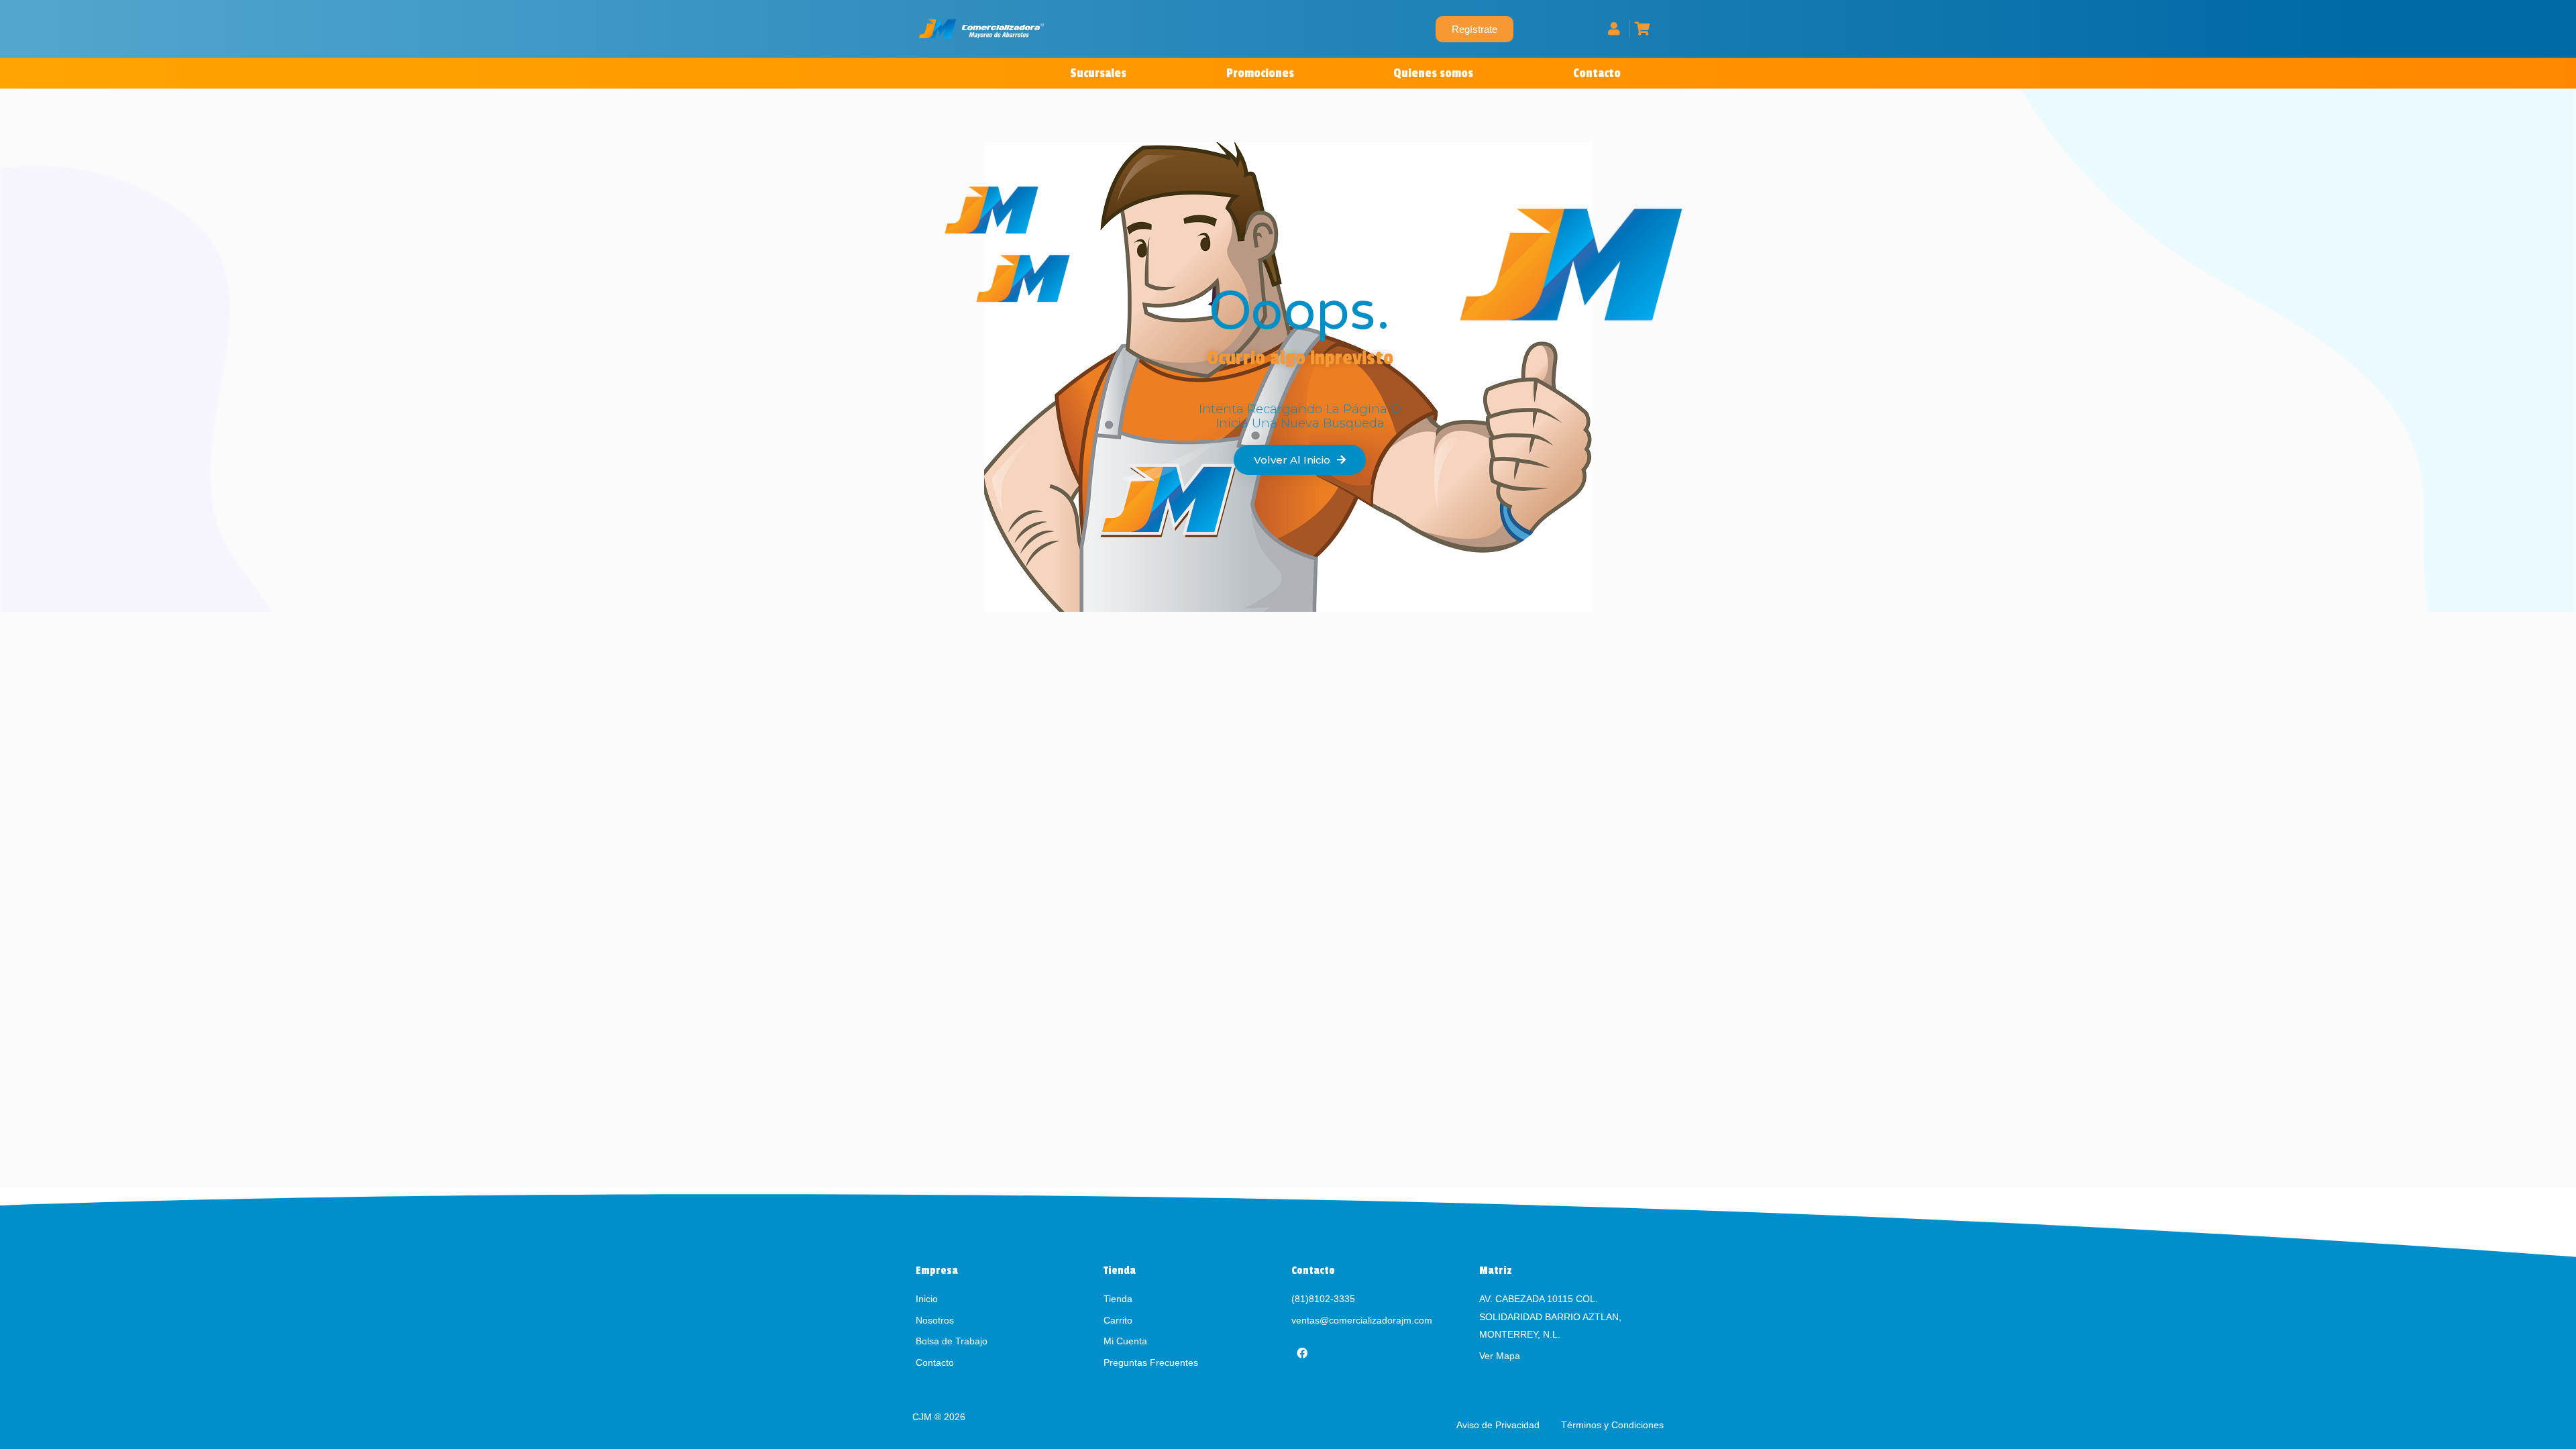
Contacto (1597, 73)
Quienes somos (1433, 73)
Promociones (1260, 73)
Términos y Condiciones (1612, 1425)
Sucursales (1098, 73)
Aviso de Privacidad (1499, 1425)
